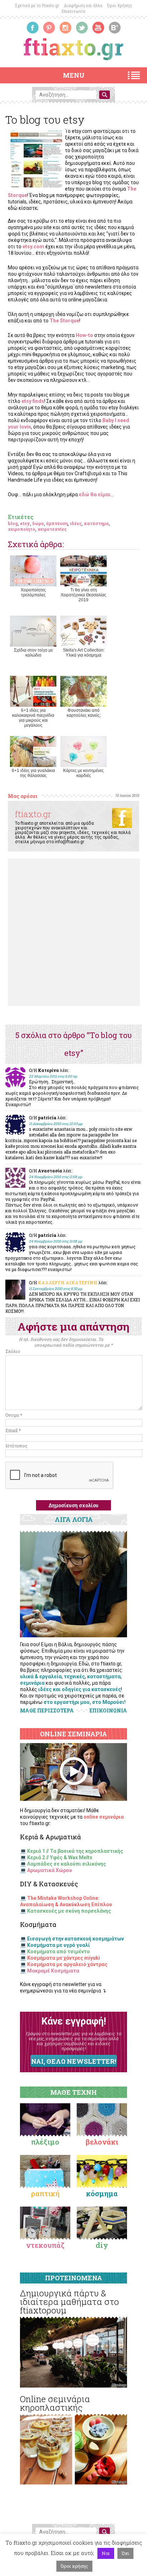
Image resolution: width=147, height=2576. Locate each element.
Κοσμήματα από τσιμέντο (59, 1952)
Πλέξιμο (45, 2142)
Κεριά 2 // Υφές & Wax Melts (60, 1857)
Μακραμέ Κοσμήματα (53, 1971)
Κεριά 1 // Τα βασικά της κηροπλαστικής (75, 1851)
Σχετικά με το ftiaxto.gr (37, 6)
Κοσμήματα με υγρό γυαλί (59, 1945)
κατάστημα (96, 523)
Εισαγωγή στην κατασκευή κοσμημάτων (75, 1939)
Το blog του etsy (45, 120)
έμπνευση (57, 523)
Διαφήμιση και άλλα (83, 6)
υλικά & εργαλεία (41, 1676)
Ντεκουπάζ (45, 2245)
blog (13, 523)
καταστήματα (104, 1676)
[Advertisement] (73, 932)
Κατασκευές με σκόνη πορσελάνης (69, 1911)
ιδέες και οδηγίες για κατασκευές (80, 1689)
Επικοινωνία (73, 11)
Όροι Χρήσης (120, 6)
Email (13, 1430)
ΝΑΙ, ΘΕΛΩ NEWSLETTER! (73, 2061)
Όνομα (14, 1415)
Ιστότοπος (16, 1446)
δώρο (38, 523)
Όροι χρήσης (74, 2566)
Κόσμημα (102, 2193)
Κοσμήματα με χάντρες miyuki (64, 1958)
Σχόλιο (13, 1351)
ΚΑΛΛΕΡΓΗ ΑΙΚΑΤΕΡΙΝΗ (68, 1282)
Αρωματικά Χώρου (50, 1870)
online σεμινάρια (104, 1817)
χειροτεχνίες (52, 529)
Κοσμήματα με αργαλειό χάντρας (67, 1964)
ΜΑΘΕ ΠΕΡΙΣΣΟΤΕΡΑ (47, 1711)
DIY (102, 2245)
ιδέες (76, 523)
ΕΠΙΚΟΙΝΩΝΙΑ (108, 1711)
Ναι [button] (106, 2553)
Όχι (125, 2553)
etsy (25, 523)
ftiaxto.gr (33, 814)
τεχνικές (74, 1676)
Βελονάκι (102, 2142)
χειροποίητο (22, 529)
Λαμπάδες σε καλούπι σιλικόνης (67, 1864)
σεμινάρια (32, 1683)
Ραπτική (45, 2193)
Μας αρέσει (23, 796)
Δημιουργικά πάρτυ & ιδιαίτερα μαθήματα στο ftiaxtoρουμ (69, 2302)
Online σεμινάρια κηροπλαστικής (55, 2403)
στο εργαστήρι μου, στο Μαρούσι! (85, 1702)
